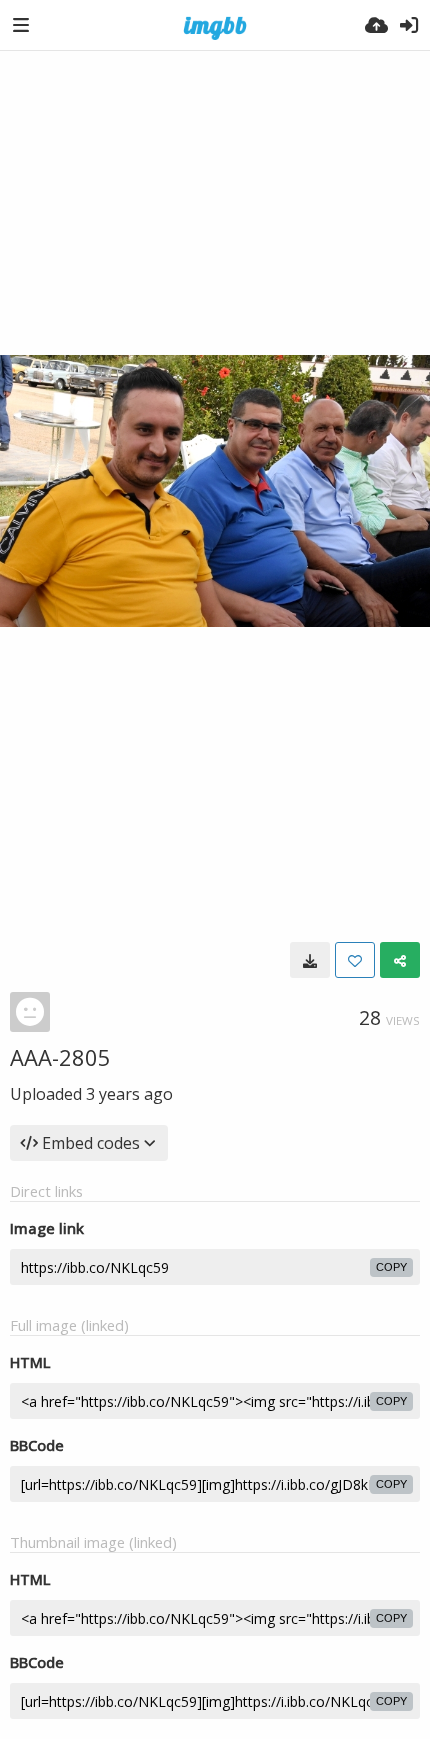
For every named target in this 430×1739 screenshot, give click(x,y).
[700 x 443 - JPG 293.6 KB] (310, 960)
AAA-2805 (60, 1057)
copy (391, 1267)
